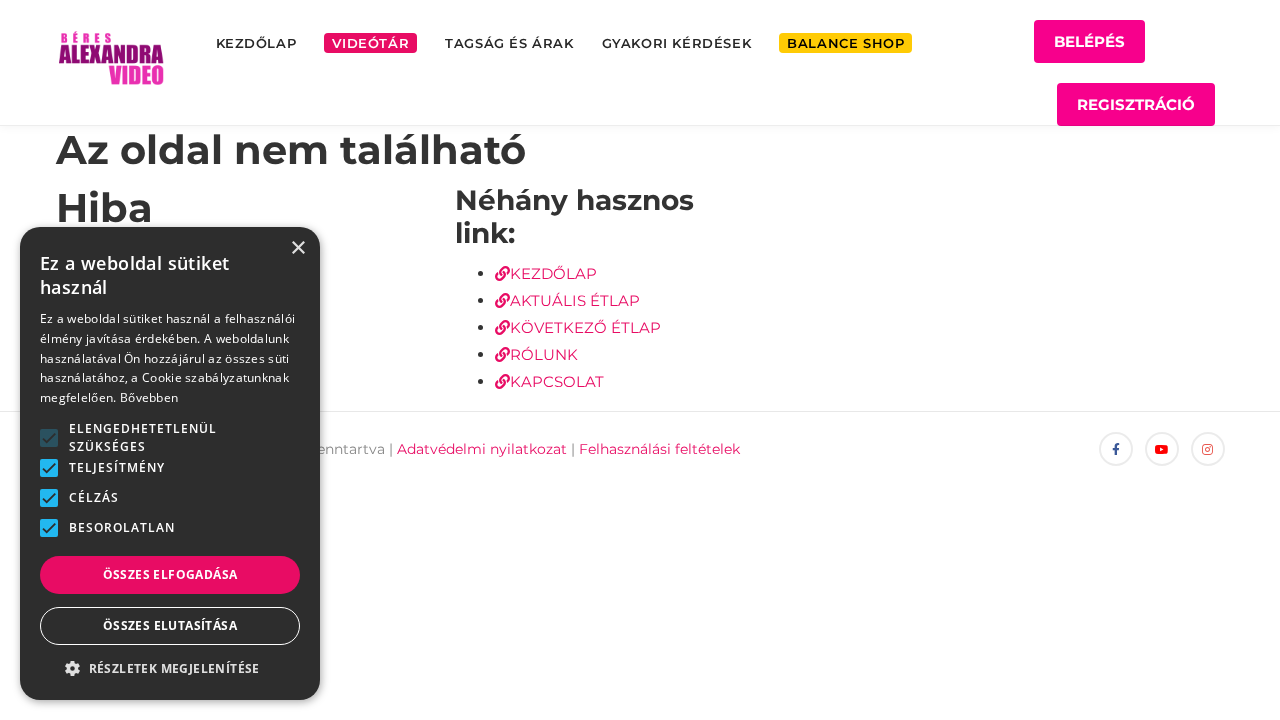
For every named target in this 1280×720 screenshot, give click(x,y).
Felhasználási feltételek (659, 449)
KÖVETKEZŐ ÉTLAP (585, 327)
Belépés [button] (1089, 41)
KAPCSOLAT (557, 381)
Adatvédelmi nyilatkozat (482, 449)
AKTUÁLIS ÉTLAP (575, 300)
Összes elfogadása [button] (170, 574)
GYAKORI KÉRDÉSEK (677, 43)
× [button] (297, 248)
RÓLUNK (544, 354)
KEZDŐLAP (256, 43)
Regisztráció (1136, 104)
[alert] (170, 463)
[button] (49, 438)
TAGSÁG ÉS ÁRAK (509, 43)
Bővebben (149, 397)
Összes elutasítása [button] (170, 625)
